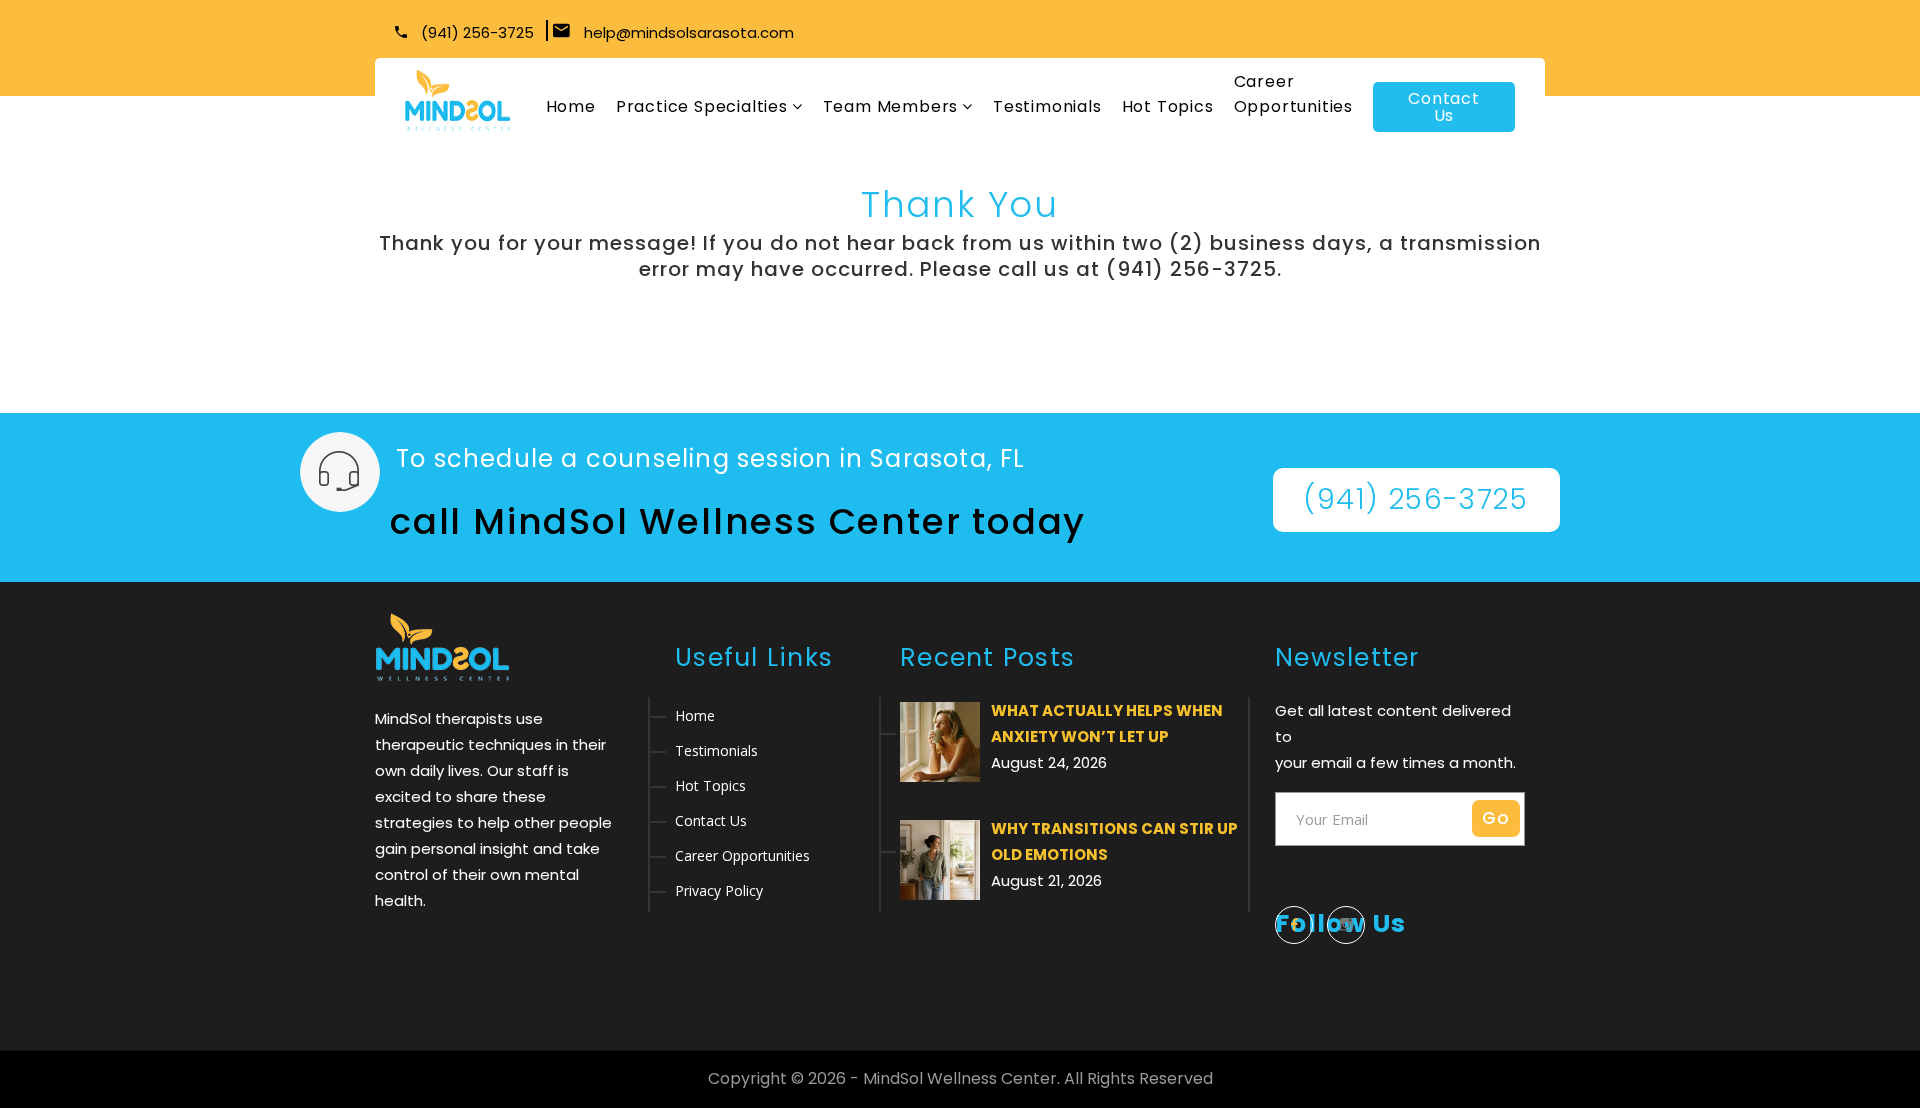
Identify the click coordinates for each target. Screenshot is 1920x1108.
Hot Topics (1168, 106)
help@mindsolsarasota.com (689, 32)
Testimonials (1047, 106)
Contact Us (1444, 107)
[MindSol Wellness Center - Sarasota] (457, 101)
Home (571, 106)
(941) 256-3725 (475, 32)
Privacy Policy (719, 890)
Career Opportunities (1293, 94)
